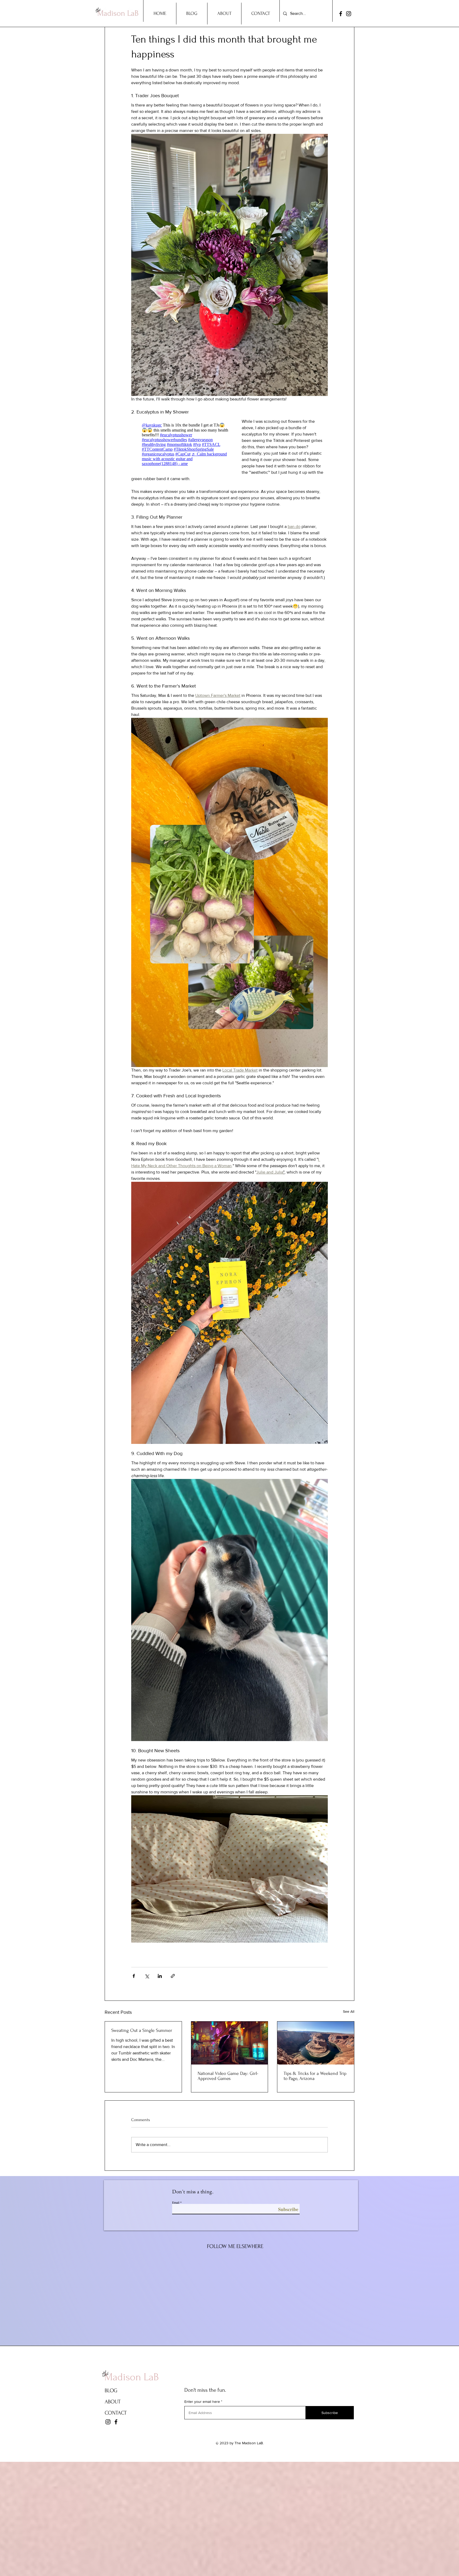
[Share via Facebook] (134, 1976)
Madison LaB (132, 2377)
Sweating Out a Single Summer (142, 2030)
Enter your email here (202, 2402)
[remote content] (181, 444)
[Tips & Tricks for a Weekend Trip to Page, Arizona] (316, 2043)
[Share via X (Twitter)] (147, 1976)
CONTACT (116, 2413)
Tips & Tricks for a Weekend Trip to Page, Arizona (315, 2076)
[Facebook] (341, 14)
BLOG (111, 2391)
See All (349, 2011)
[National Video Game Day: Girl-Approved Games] (230, 2043)
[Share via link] (173, 1976)
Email (176, 2202)
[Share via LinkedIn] (160, 1976)
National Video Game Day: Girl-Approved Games (228, 2076)
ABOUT (113, 2402)
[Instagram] (349, 14)
